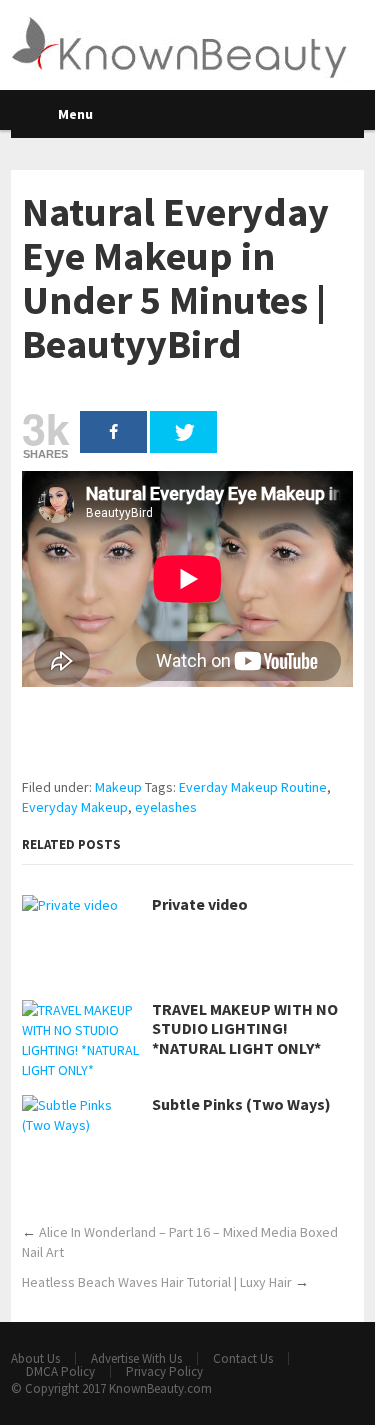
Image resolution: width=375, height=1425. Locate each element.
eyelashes (166, 807)
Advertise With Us (136, 1358)
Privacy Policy (164, 1371)
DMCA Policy (60, 1371)
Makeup (118, 787)
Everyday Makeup (75, 807)
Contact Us (243, 1358)
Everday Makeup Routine (253, 787)
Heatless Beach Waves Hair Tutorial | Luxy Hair (157, 1282)
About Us (35, 1358)
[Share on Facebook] (113, 432)
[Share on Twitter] (183, 432)
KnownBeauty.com (160, 1388)
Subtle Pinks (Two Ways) (241, 1104)
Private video (200, 904)
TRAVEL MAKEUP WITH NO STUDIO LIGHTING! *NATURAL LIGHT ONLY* (245, 1028)
